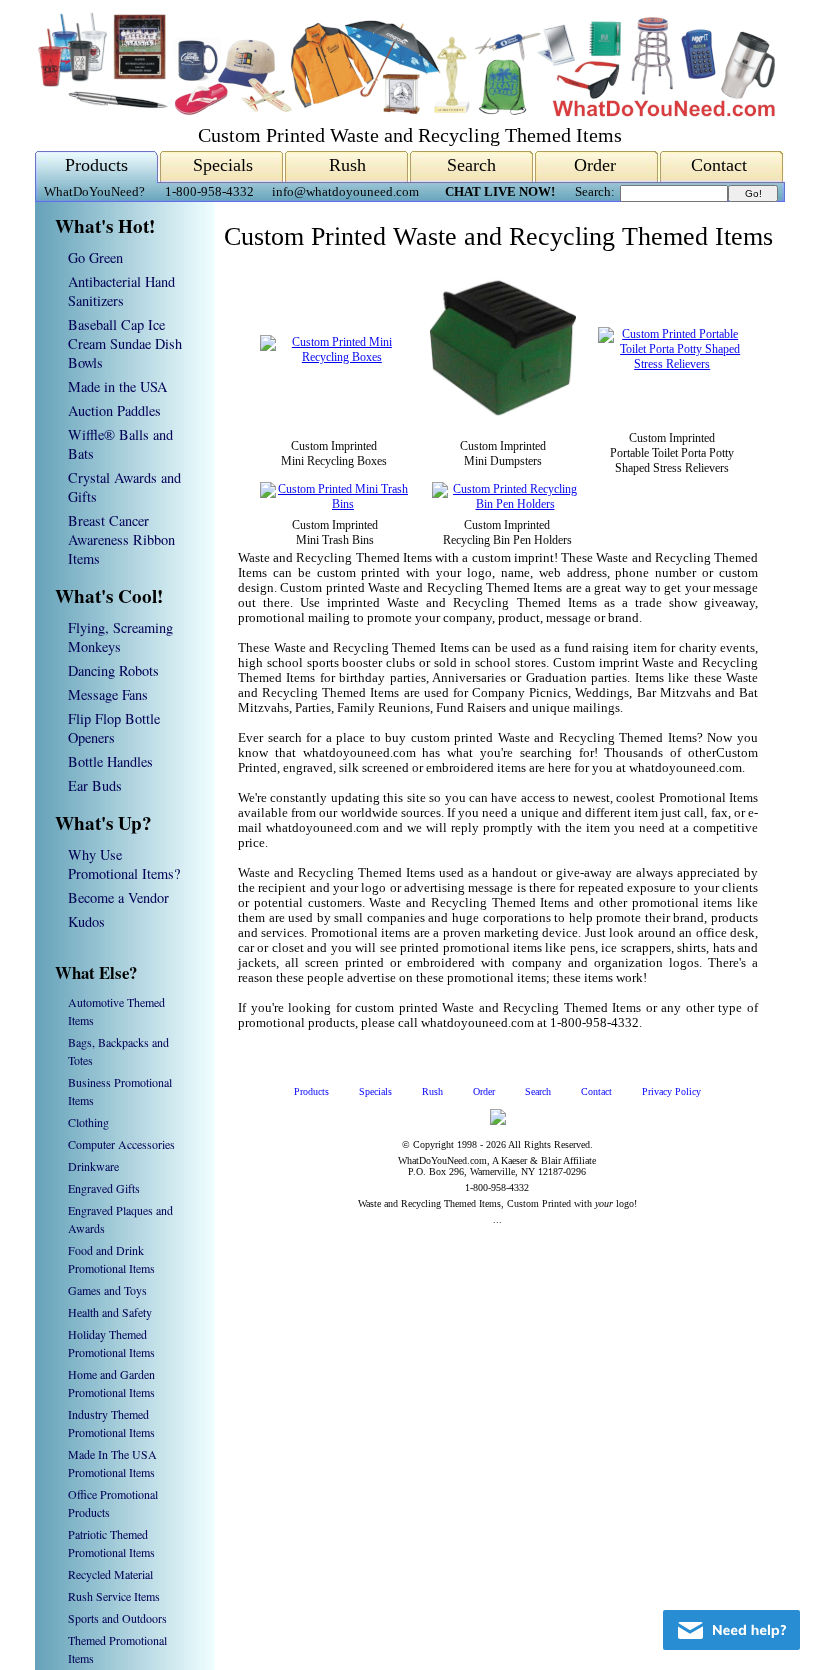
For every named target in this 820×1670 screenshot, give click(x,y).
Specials (223, 165)
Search (471, 165)
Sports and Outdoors (117, 1618)
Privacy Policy (671, 1091)
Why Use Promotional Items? (124, 864)
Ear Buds (95, 785)
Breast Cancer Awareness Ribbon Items (121, 539)
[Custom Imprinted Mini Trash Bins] (335, 504)
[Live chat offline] (731, 1630)
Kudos (86, 921)
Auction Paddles (114, 410)
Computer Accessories (121, 1144)
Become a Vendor (118, 897)
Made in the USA (117, 386)
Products (96, 165)
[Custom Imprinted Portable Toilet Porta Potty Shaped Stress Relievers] (672, 364)
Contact (719, 165)
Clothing (88, 1122)
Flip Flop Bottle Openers (114, 728)
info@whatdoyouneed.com (345, 192)
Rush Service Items (114, 1596)
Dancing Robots (113, 670)
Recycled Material (110, 1574)
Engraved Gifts (104, 1188)
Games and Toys (107, 1290)
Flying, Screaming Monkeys (120, 637)
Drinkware (93, 1166)
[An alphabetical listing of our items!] (405, 111)
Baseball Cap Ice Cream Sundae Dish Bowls (125, 343)
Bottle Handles (110, 761)
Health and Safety (110, 1312)
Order (595, 165)
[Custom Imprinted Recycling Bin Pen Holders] (507, 504)
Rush (347, 165)
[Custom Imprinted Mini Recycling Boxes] (334, 357)
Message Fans (108, 694)
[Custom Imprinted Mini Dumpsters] (503, 417)
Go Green (95, 257)
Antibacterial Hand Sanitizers (121, 291)
